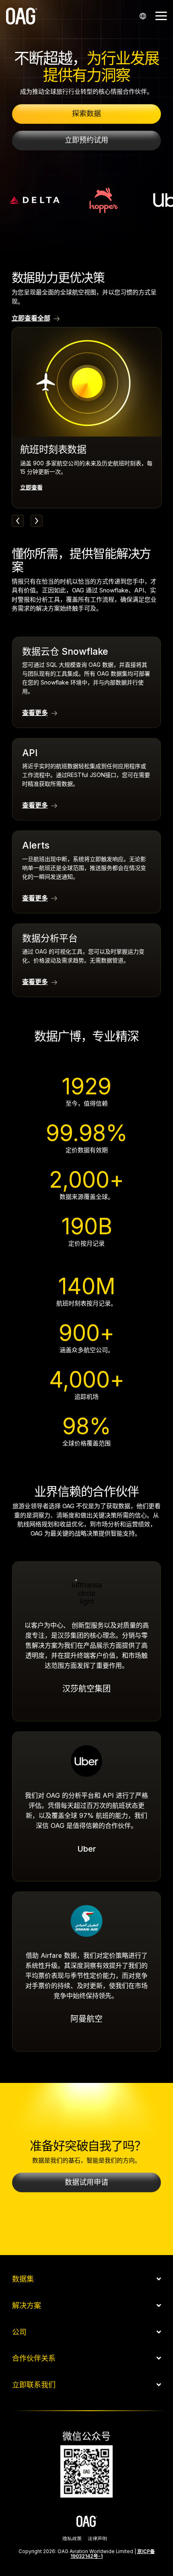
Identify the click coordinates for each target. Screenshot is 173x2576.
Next (37, 521)
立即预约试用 (86, 140)
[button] (161, 15)
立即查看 (31, 487)
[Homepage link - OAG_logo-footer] (87, 2522)
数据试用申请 (86, 2182)
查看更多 (35, 713)
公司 (19, 2332)
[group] (87, 417)
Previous (18, 521)
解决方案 (27, 2306)
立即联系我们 (34, 2385)
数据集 (23, 2279)
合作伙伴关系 (34, 2358)
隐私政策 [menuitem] (72, 2539)
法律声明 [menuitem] (97, 2539)
